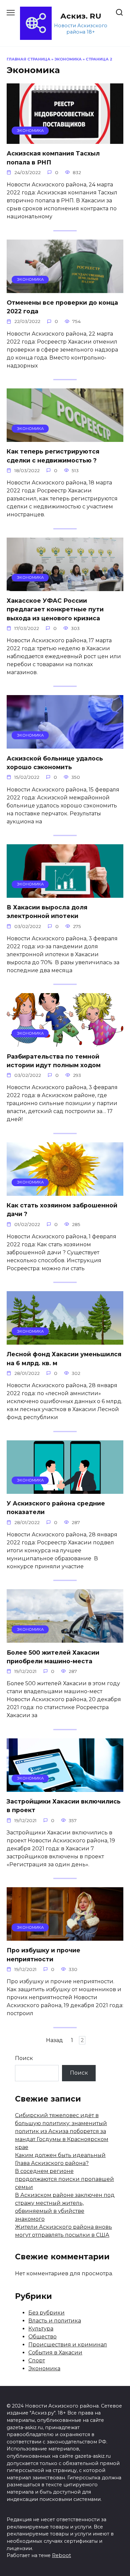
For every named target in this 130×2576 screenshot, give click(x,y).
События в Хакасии (55, 2353)
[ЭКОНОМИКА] (65, 140)
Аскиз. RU (81, 16)
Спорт (37, 2361)
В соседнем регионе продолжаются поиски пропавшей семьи (64, 2179)
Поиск (24, 2058)
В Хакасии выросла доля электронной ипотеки (47, 912)
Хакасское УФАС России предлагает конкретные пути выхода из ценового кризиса (55, 609)
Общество (42, 2337)
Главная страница (28, 59)
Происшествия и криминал (68, 2345)
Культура (41, 2329)
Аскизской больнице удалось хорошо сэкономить (55, 762)
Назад (54, 2040)
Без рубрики (46, 2313)
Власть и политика (55, 2321)
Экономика (68, 59)
